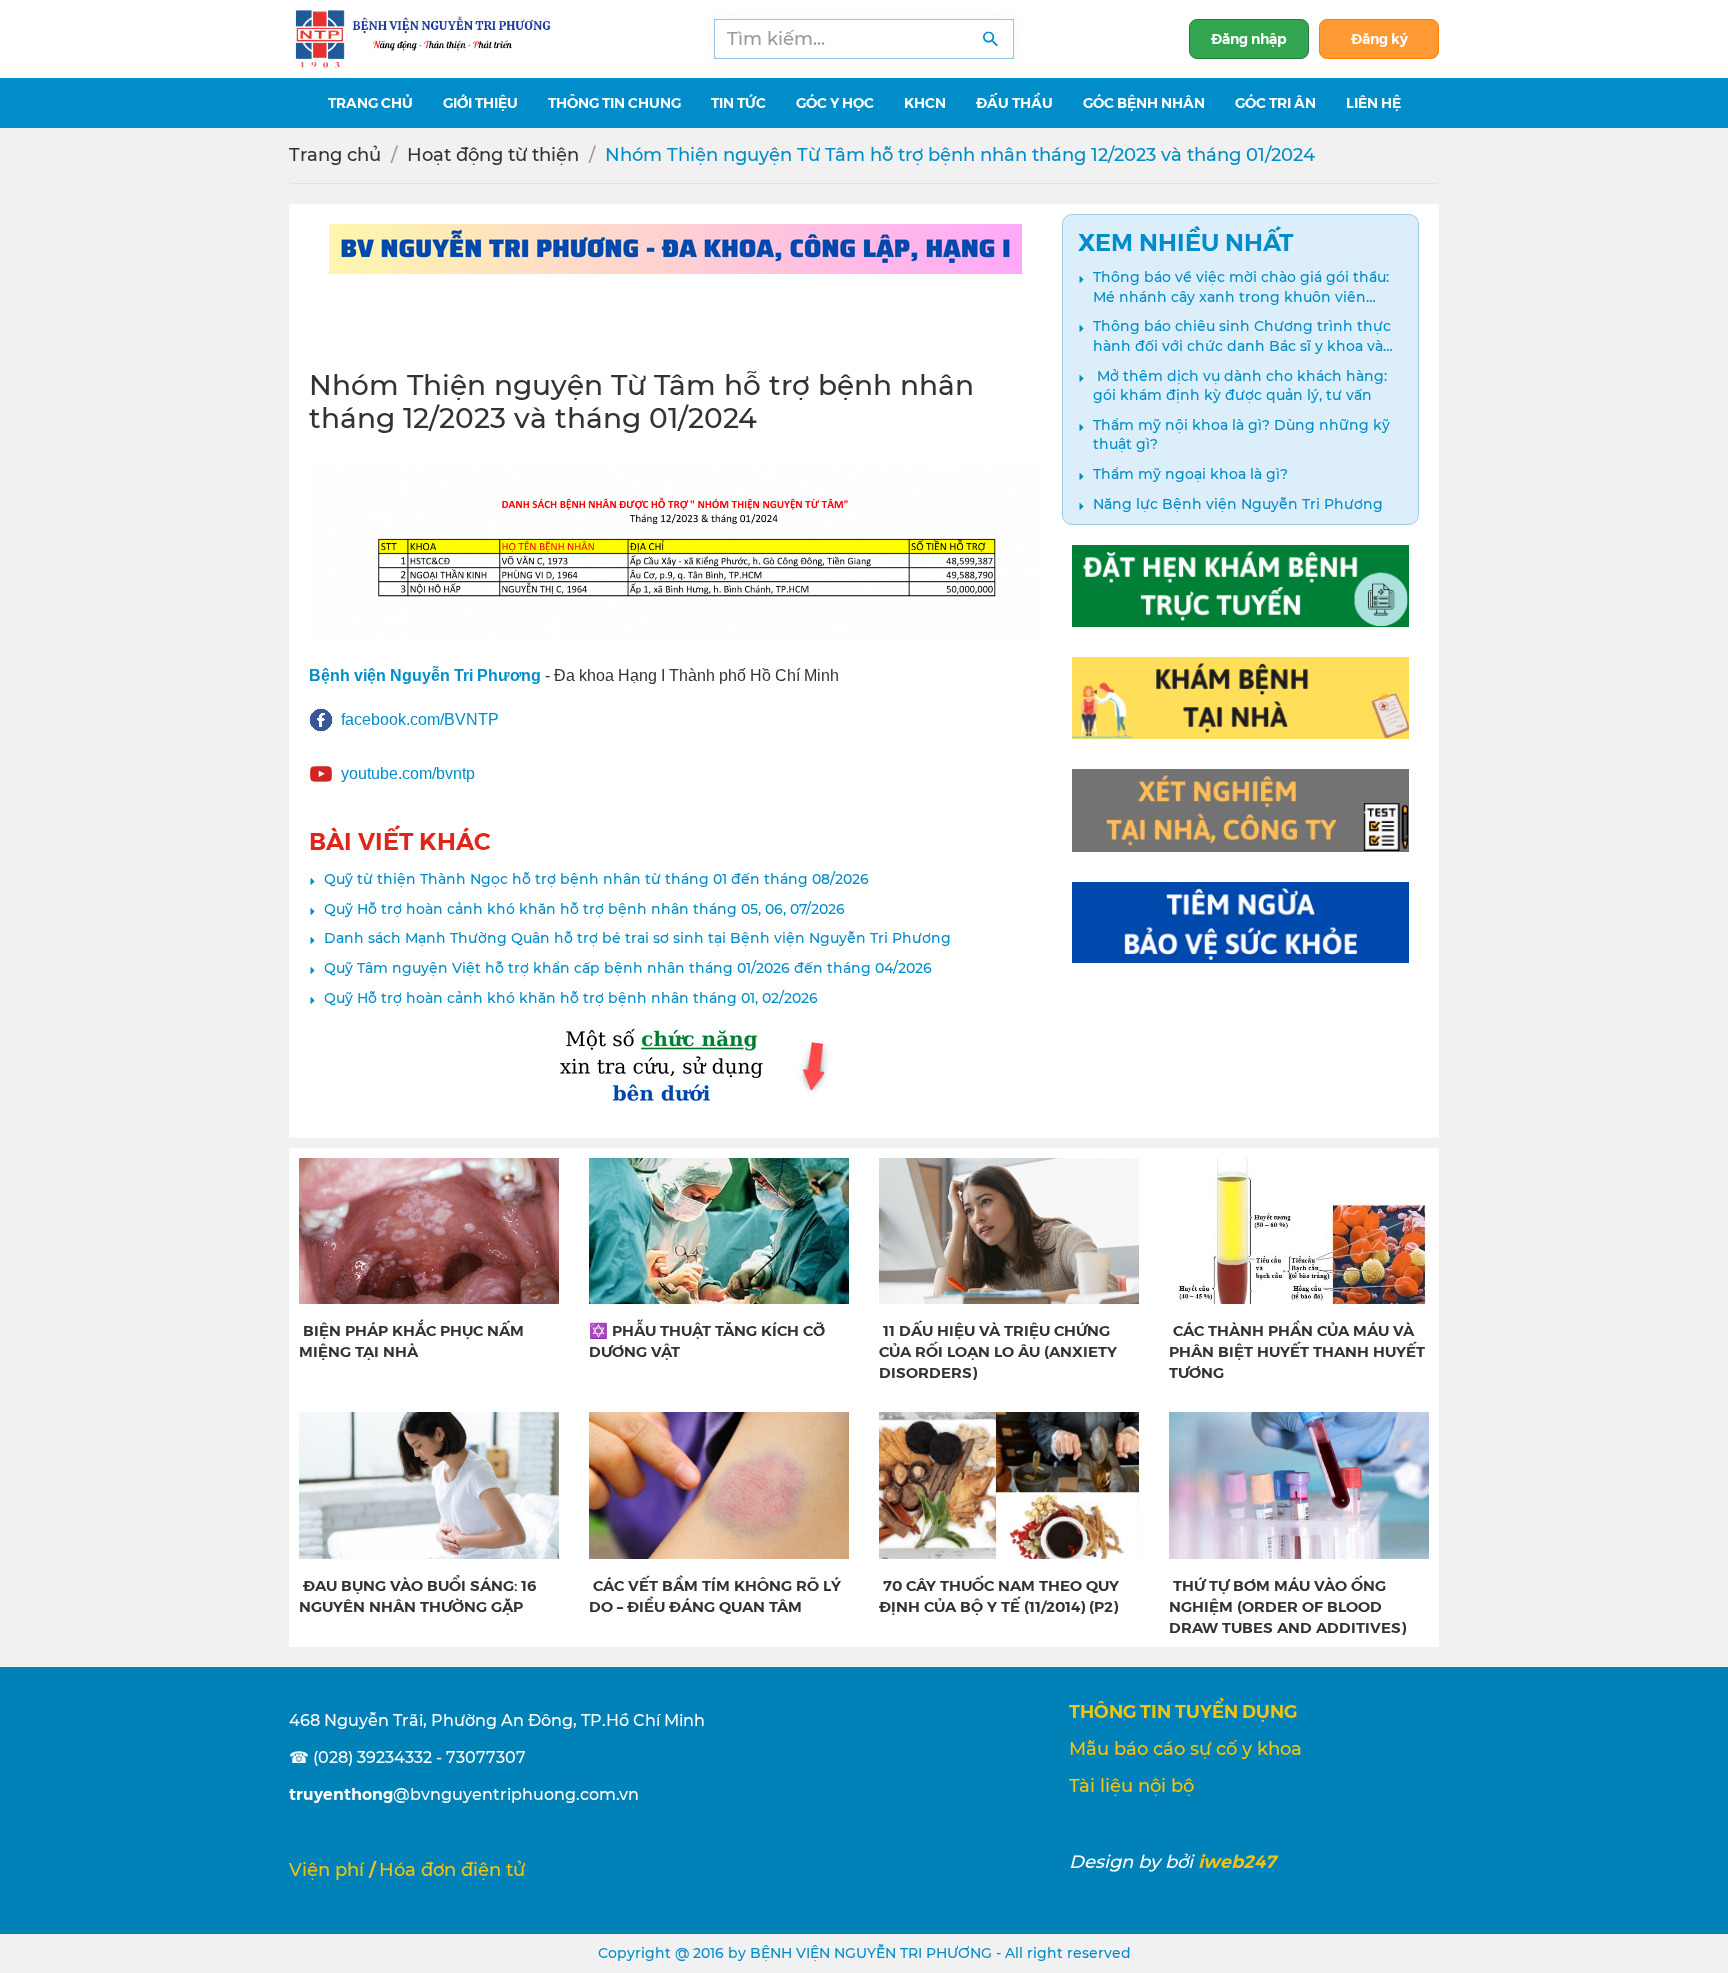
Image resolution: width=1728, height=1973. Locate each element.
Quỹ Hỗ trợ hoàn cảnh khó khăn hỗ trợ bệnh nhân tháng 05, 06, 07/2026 (584, 909)
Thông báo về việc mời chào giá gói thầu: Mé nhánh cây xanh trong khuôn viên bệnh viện (1241, 287)
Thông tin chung (614, 102)
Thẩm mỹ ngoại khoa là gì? (1190, 474)
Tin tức (738, 102)
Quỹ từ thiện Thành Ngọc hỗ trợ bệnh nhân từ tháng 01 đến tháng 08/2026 (596, 879)
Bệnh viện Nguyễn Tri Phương (425, 675)
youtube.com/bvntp (408, 773)
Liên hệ (1373, 102)
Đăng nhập (1249, 38)
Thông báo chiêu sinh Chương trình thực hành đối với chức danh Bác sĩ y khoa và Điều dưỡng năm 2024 (1242, 336)
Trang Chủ (370, 102)
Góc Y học (835, 102)
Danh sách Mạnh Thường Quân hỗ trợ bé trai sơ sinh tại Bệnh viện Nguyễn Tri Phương (637, 938)
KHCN (925, 102)
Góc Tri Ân (1275, 102)
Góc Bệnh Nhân (1144, 102)
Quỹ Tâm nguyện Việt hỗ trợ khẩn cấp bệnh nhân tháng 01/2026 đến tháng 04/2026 (628, 968)
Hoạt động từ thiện (493, 155)
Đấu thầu (1014, 102)
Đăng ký (1379, 38)
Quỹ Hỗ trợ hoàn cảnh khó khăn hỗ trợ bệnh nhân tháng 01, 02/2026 (571, 998)
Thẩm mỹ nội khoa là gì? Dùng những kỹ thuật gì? (1241, 435)
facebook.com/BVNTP (420, 719)
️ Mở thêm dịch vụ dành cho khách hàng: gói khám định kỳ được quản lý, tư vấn (1240, 386)
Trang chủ (335, 155)
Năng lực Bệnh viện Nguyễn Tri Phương (1238, 504)
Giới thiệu (480, 102)
